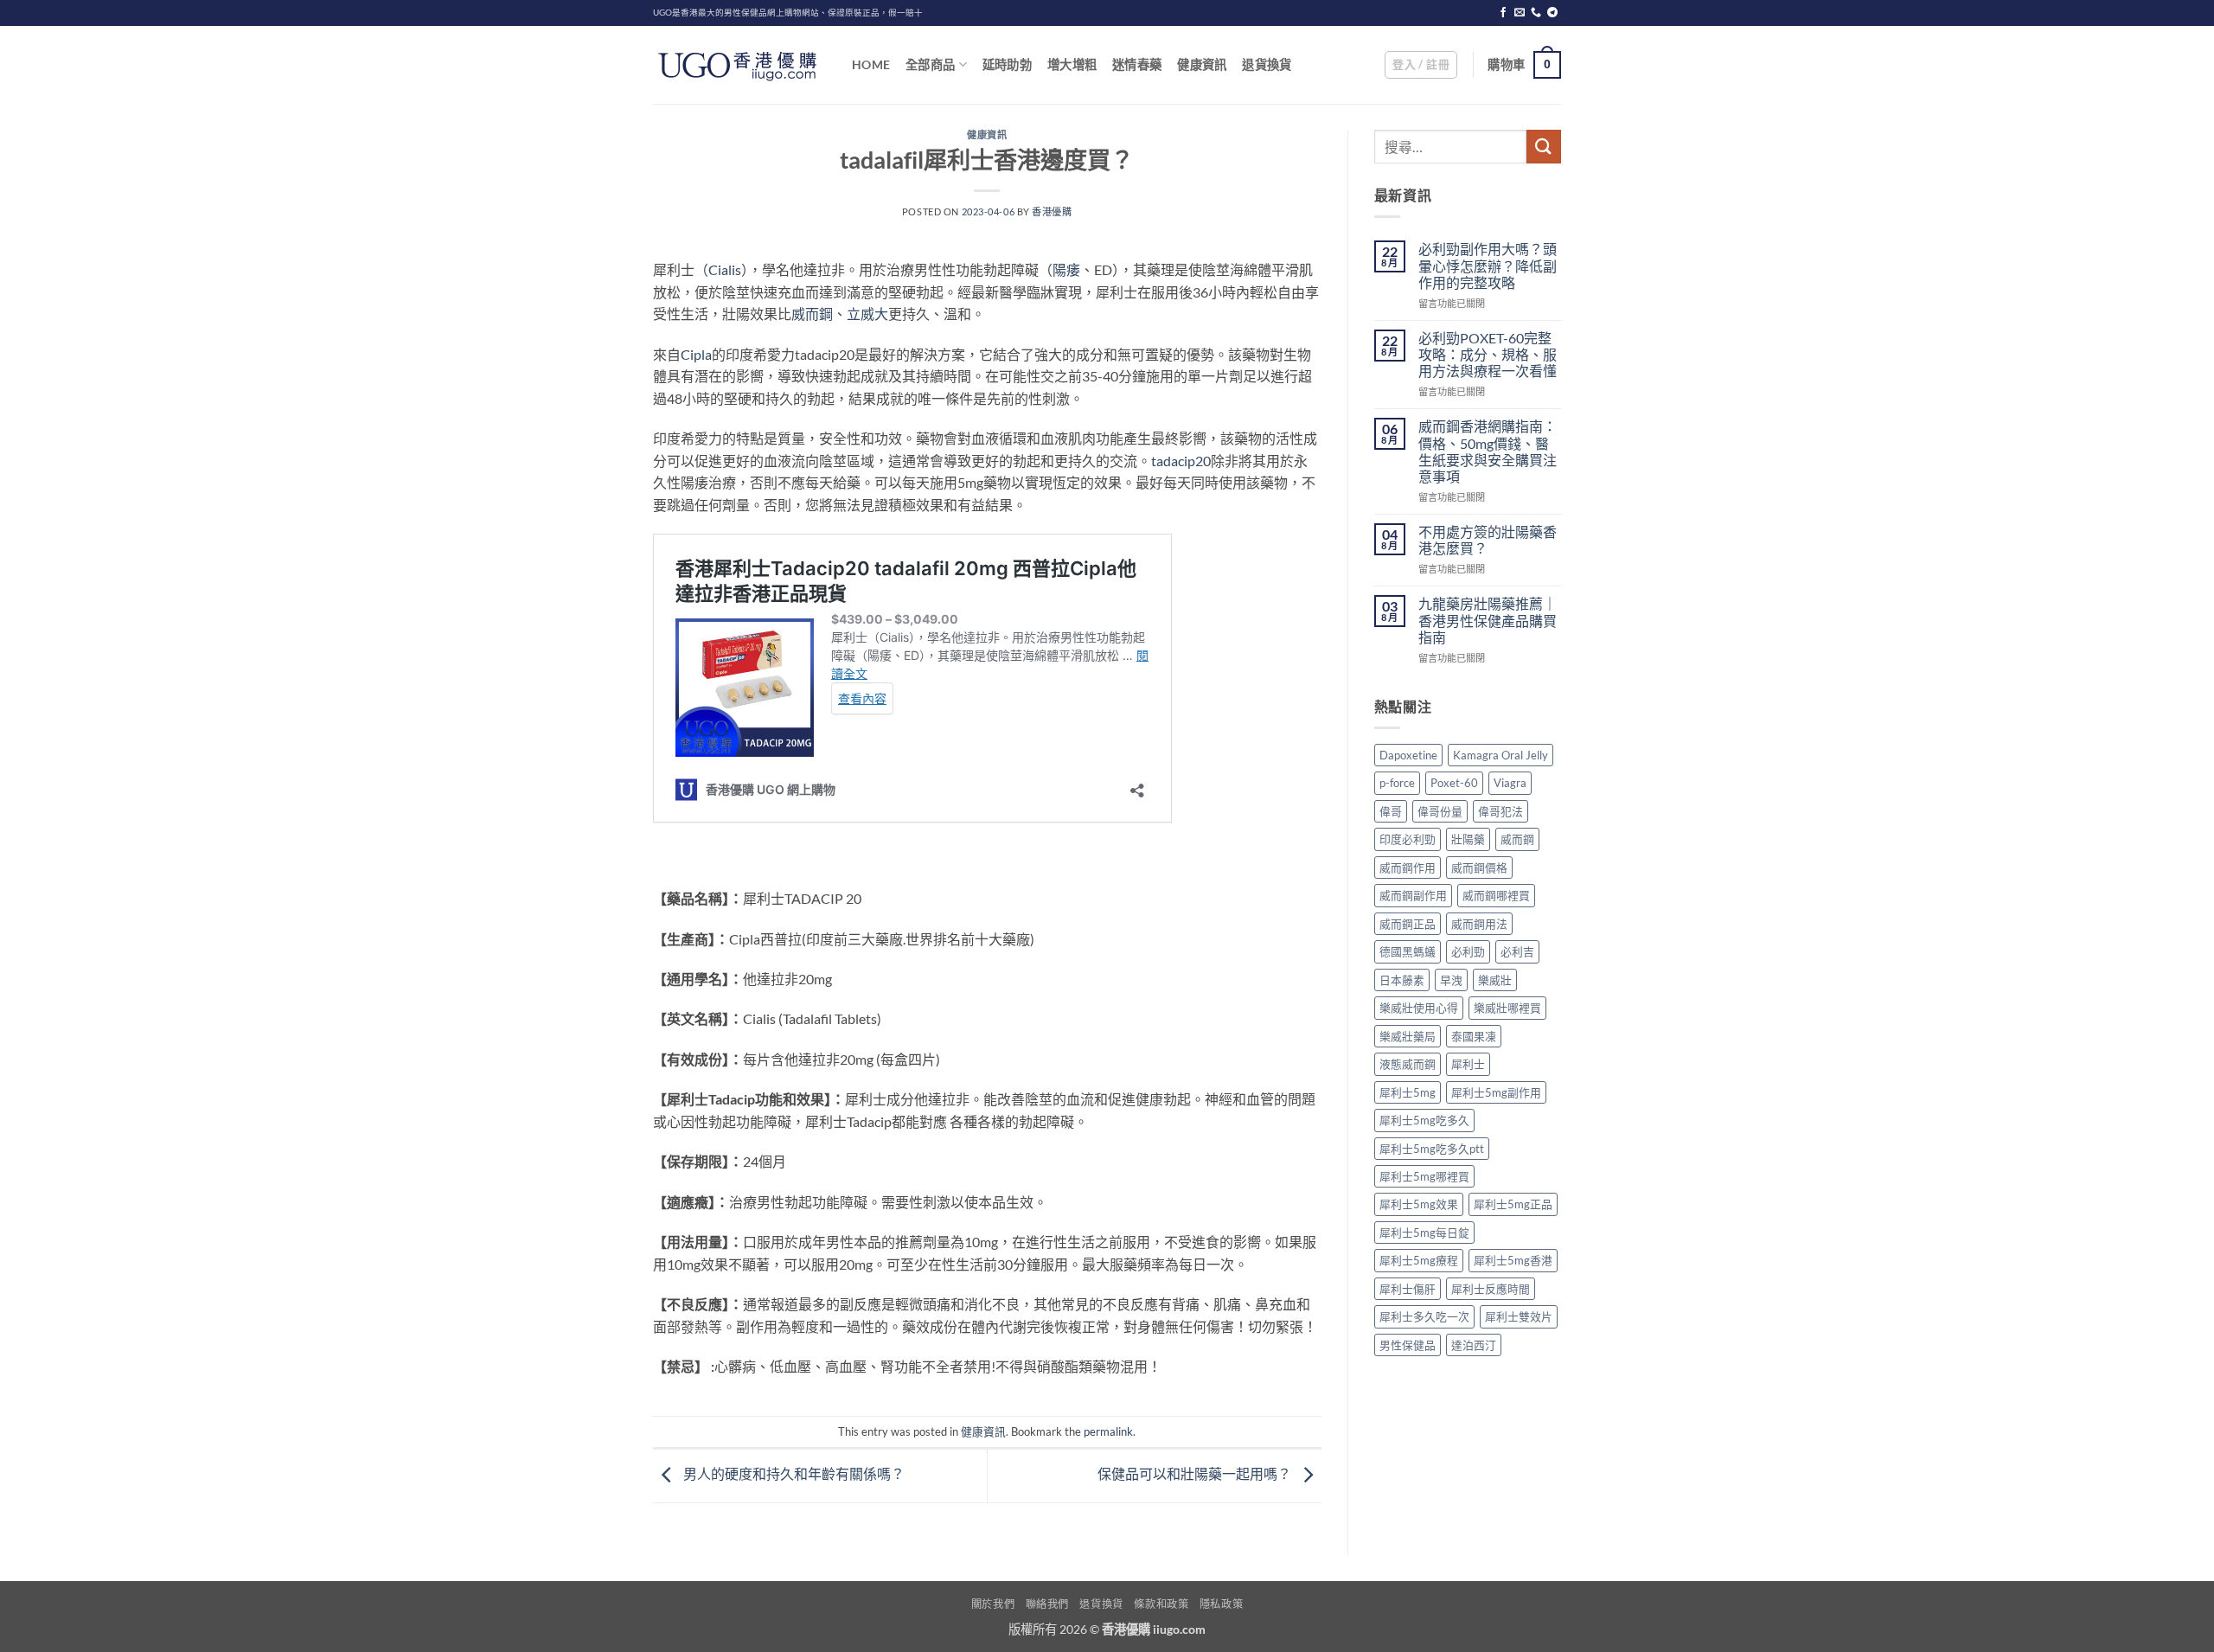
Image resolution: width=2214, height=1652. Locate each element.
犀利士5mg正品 (1513, 1204)
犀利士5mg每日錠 (1424, 1233)
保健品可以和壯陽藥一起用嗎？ (1196, 1473)
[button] (1421, 65)
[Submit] (1544, 147)
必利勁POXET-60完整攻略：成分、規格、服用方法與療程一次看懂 (1488, 354)
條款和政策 (1161, 1604)
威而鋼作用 (1408, 868)
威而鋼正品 (1408, 924)
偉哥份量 (1440, 811)
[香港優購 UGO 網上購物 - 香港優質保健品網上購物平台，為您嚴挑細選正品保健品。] (739, 65)
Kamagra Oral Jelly (1501, 755)
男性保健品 (1408, 1345)
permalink (1108, 1431)
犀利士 (1468, 1064)
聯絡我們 (1047, 1604)
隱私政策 (1221, 1604)
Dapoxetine (1408, 755)
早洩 (1451, 980)
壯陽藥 (1468, 839)
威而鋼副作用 (1413, 895)
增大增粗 (1072, 64)
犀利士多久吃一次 (1424, 1316)
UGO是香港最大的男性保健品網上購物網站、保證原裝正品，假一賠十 (788, 13)
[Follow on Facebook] (1503, 13)
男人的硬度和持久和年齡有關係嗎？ (793, 1473)
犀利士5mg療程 (1419, 1260)
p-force (1397, 783)
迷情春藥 (1137, 64)
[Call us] (1536, 13)
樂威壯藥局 (1408, 1036)
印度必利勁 (1408, 839)
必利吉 (1517, 951)
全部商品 (930, 64)
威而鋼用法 (1479, 924)
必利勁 (1468, 951)
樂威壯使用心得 (1419, 1008)
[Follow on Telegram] (1552, 13)
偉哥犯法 (1501, 811)
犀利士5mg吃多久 (1424, 1120)
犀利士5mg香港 (1513, 1260)
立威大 (867, 314)
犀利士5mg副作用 (1496, 1092)
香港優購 (1052, 211)
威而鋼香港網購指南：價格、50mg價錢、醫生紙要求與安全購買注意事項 (1488, 451)
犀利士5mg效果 (1419, 1204)
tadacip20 (1181, 461)
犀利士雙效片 (1519, 1316)
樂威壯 (1495, 980)
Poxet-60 (1454, 783)
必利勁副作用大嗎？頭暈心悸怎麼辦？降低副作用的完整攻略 (1488, 265)
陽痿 (1066, 269)
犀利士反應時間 (1491, 1289)
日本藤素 (1402, 980)
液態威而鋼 (1408, 1064)
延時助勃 (1007, 64)
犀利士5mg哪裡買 (1424, 1176)
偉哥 (1391, 811)
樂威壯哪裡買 (1507, 1008)
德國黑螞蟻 (1408, 951)
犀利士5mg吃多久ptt (1432, 1149)
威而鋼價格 (1479, 868)
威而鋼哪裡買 (1496, 895)
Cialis (725, 269)
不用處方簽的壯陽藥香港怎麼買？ (1488, 540)
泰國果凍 (1474, 1036)
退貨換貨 (1267, 64)
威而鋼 (812, 314)
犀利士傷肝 (1408, 1289)
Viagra (1510, 783)
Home (871, 64)
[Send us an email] (1520, 13)
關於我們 (993, 1604)
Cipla (696, 354)
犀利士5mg (1408, 1092)
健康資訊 (1202, 64)
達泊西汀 (1474, 1345)
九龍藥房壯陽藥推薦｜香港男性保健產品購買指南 (1488, 620)
